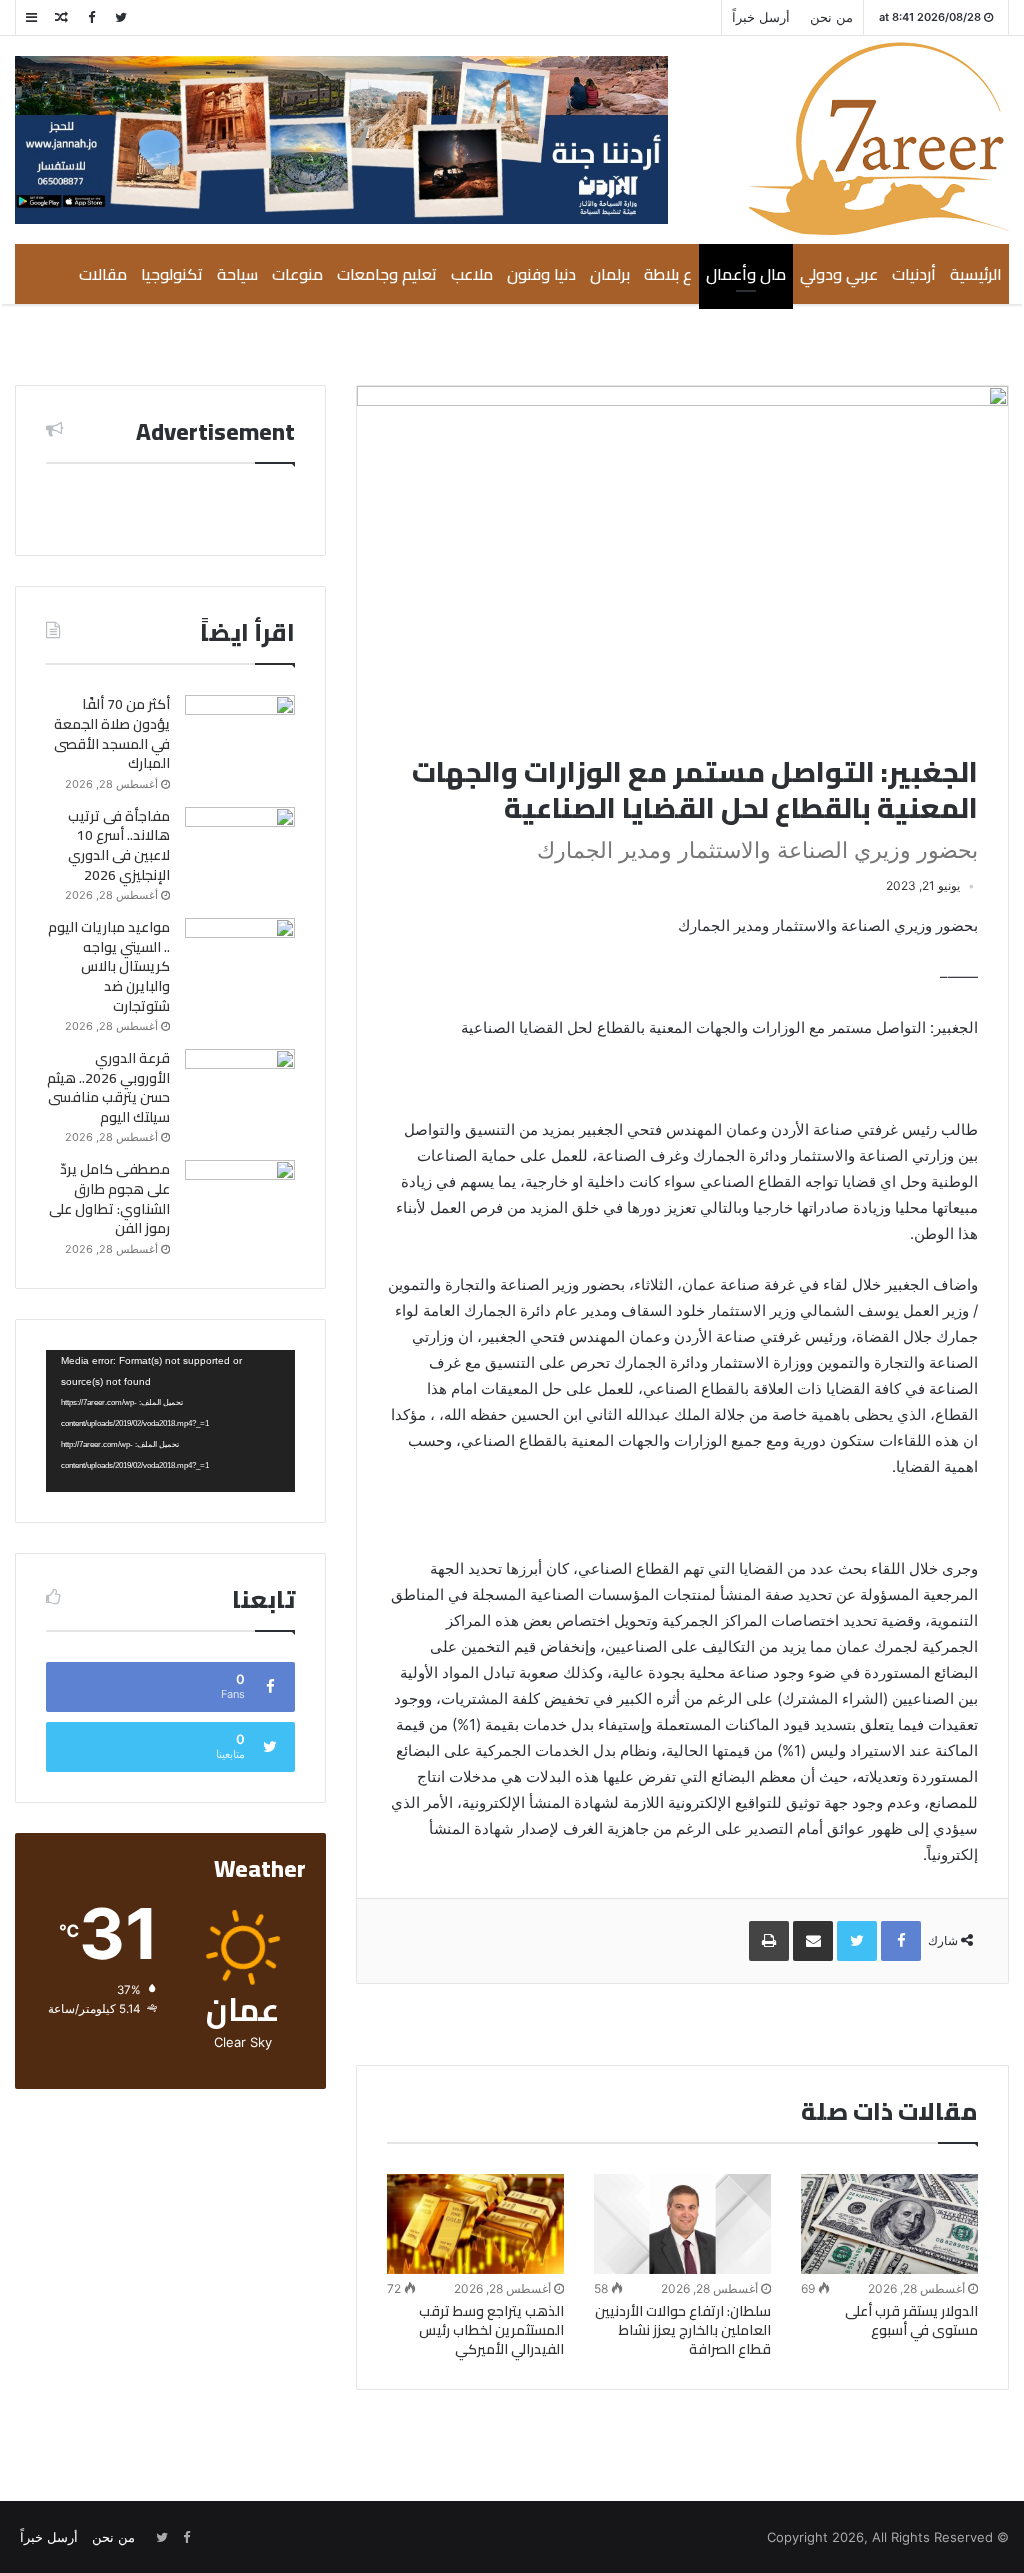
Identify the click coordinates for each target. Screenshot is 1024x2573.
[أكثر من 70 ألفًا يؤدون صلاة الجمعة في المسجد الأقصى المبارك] (240, 732)
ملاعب (472, 274)
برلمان (610, 274)
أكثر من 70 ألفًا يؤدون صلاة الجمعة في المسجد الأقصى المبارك (112, 733)
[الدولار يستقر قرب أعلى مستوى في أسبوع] (889, 2223)
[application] (170, 1421)
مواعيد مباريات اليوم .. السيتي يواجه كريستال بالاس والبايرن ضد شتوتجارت (109, 966)
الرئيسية (976, 274)
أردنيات (914, 274)
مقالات (103, 274)
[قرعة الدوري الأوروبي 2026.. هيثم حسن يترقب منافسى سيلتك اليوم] (240, 1086)
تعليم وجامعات (387, 274)
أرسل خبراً (761, 17)
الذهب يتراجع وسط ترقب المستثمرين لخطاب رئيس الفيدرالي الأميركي (491, 2330)
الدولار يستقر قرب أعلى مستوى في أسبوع (911, 2320)
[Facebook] (91, 17)
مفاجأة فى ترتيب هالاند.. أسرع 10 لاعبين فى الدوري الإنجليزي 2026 (119, 845)
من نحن (831, 17)
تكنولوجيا (172, 274)
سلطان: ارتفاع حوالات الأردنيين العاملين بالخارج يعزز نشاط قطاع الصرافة (683, 2330)
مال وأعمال (746, 274)
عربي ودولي (839, 274)
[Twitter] (121, 17)
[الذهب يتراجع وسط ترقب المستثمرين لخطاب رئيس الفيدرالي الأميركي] (475, 2224)
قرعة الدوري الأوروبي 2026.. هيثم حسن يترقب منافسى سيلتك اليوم (108, 1087)
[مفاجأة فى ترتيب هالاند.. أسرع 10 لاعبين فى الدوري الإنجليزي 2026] (240, 844)
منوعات (297, 274)
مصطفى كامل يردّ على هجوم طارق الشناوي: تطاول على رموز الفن (109, 1198)
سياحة (237, 274)
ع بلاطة (668, 274)
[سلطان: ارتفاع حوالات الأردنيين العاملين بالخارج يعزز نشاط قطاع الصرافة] (682, 2223)
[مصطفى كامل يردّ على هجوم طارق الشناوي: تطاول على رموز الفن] (240, 1197)
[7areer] (878, 138)
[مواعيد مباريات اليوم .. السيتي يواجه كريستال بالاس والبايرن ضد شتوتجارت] (240, 955)
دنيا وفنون (541, 274)
